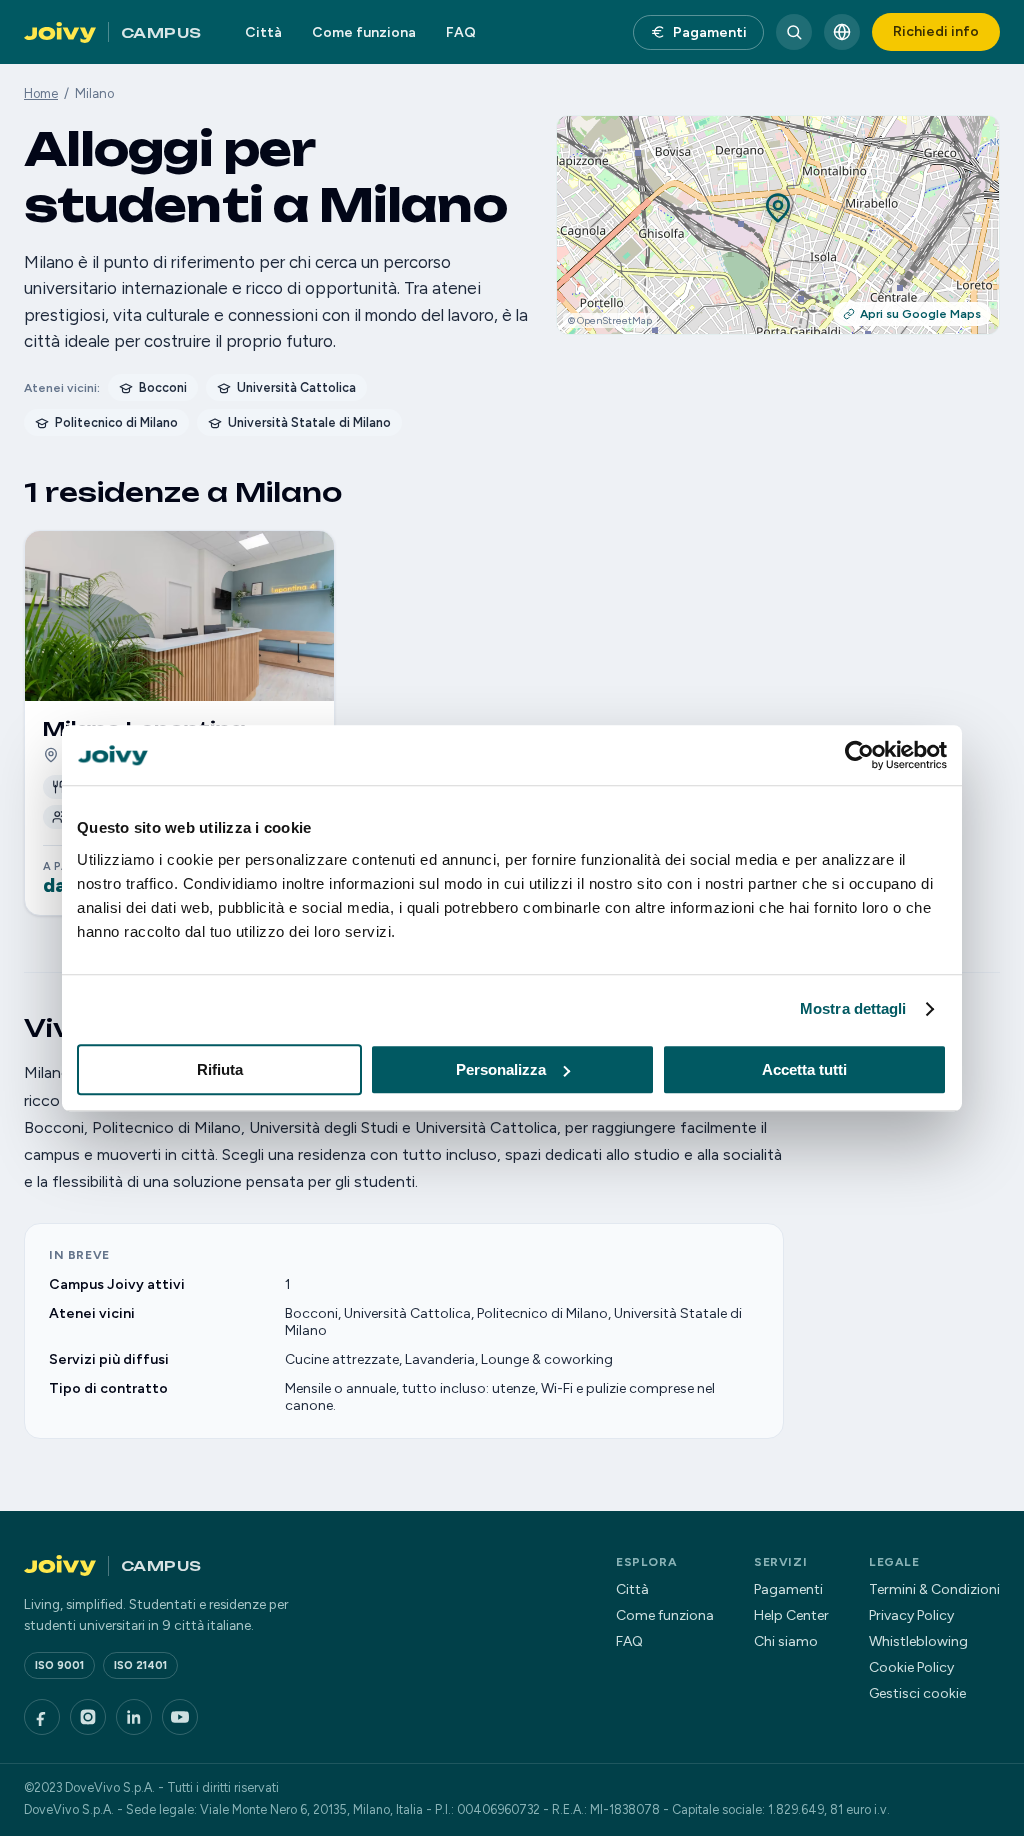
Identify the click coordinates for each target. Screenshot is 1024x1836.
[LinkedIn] (134, 1717)
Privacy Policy (911, 1615)
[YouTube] (180, 1717)
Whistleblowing (918, 1641)
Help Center (791, 1615)
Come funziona (364, 32)
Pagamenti (710, 32)
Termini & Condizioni (934, 1589)
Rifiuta (220, 1069)
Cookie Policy (911, 1667)
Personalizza (501, 1069)
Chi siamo (786, 1641)
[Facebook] (42, 1717)
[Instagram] (88, 1717)
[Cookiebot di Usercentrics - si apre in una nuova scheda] (859, 755)
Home (41, 93)
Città (263, 32)
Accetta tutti (804, 1069)
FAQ (461, 32)
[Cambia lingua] (842, 32)
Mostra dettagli (853, 1008)
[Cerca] (794, 32)
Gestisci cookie (917, 1693)
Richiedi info (936, 31)
